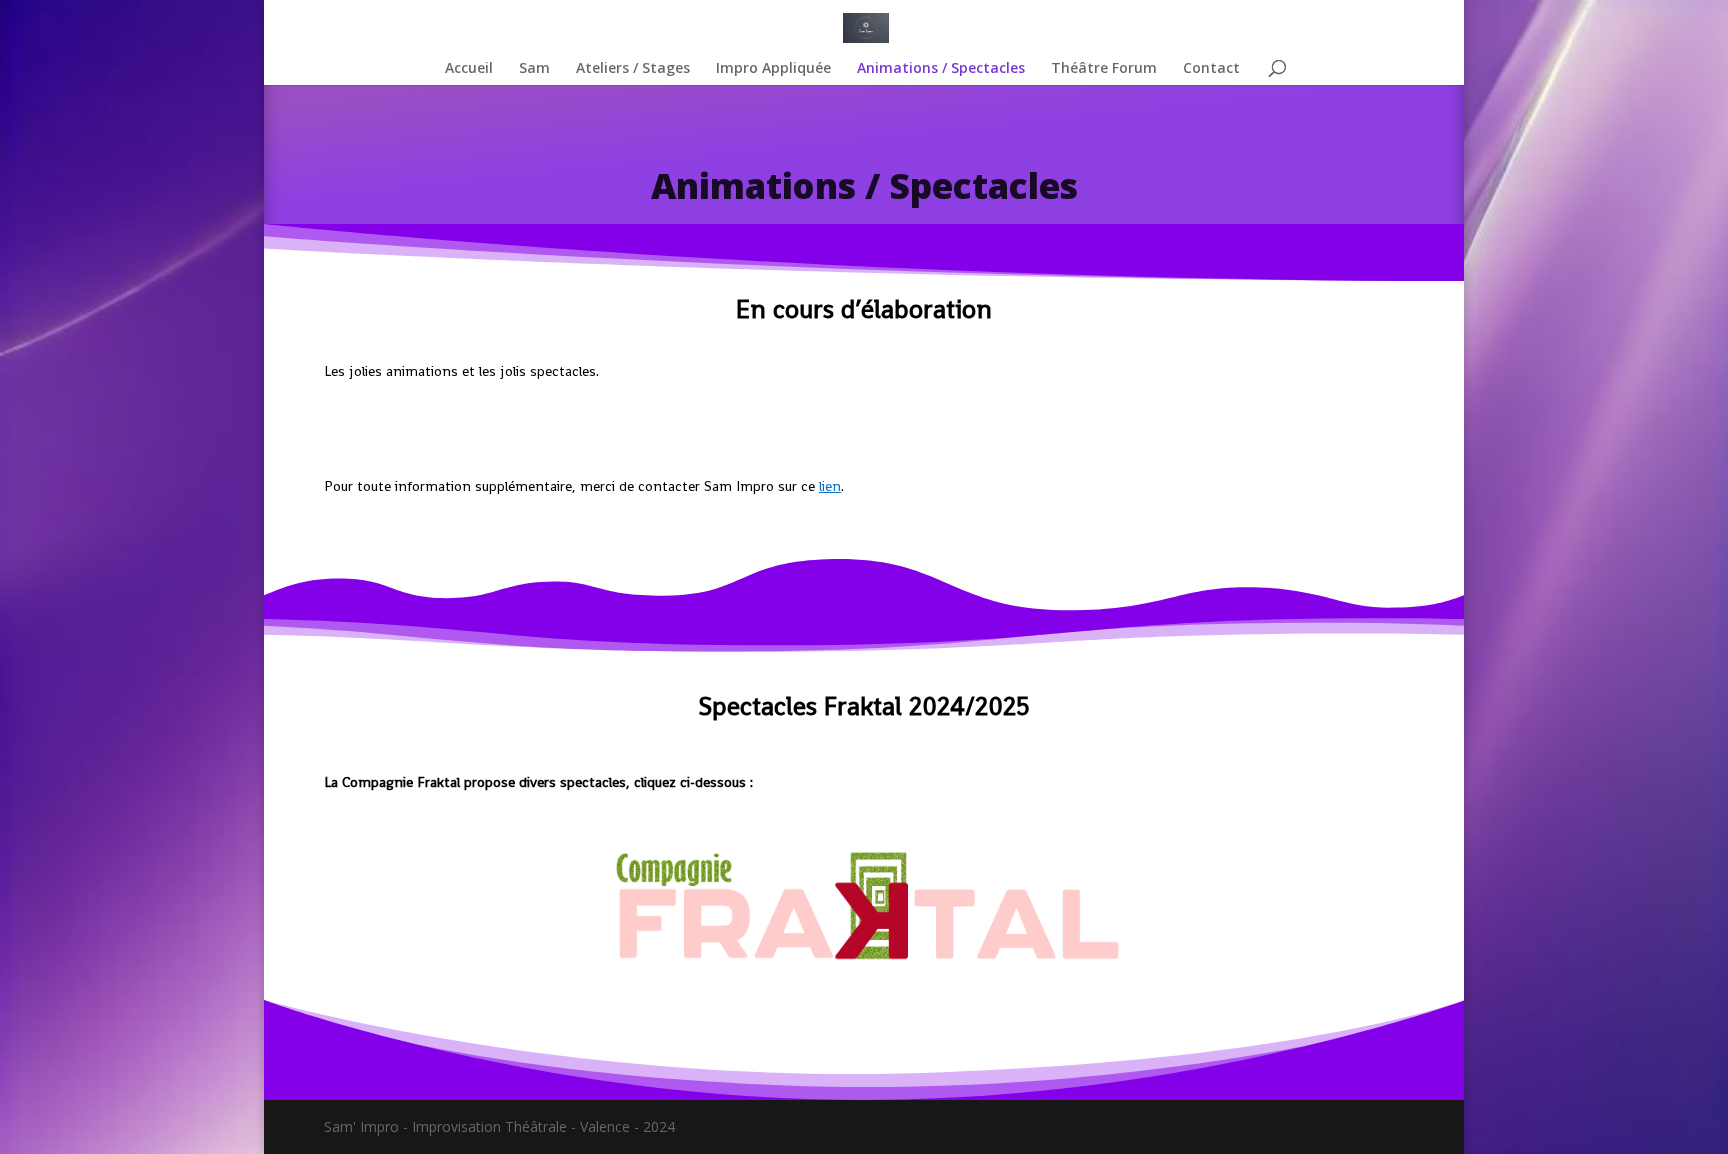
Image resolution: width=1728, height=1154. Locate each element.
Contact (1211, 69)
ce (821, 486)
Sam (534, 69)
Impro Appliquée (773, 69)
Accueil (469, 69)
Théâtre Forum (1104, 69)
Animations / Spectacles (941, 69)
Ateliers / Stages (633, 69)
